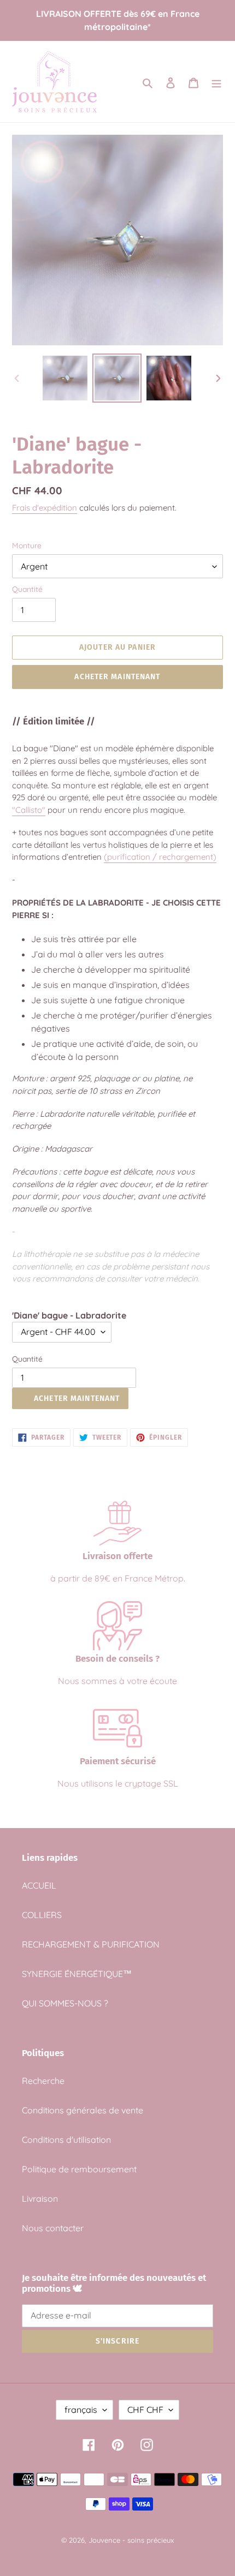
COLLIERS (42, 1915)
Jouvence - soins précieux (131, 2540)
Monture (27, 546)
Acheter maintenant (117, 677)
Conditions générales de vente (83, 2110)
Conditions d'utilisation (66, 2140)
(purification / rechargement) (160, 857)
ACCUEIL (39, 1885)
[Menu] (216, 82)
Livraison (40, 2198)
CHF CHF (145, 2410)
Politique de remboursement (79, 2169)
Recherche (43, 2081)
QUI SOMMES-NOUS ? (65, 2003)
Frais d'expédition (45, 508)
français (81, 2410)
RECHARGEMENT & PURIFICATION (91, 1944)
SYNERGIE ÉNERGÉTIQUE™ (77, 1974)
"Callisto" (29, 810)
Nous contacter (53, 2228)
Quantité (27, 589)
